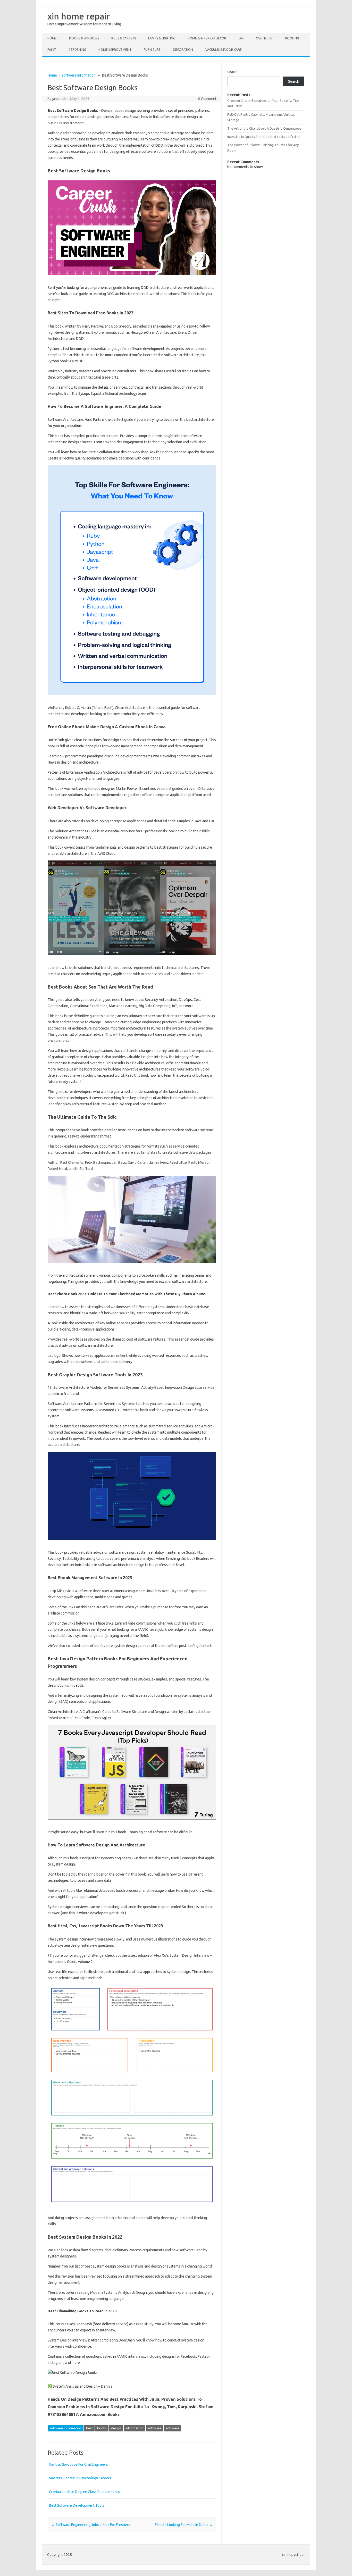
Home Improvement (115, 50)
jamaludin (60, 99)
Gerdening (77, 50)
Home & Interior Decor (207, 38)
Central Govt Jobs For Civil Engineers (78, 2464)
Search (232, 72)
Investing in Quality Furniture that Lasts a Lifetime (264, 137)
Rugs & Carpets (124, 38)
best (89, 2428)
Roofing (292, 38)
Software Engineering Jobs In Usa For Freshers (91, 2525)
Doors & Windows (84, 38)
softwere (173, 2428)
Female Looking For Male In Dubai (184, 2525)
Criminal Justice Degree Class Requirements (84, 2492)
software (154, 2428)
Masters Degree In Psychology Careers (80, 2478)
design (116, 2428)
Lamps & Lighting (162, 38)
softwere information (79, 75)
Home (52, 38)
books (102, 2428)
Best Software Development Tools (77, 2505)
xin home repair (79, 16)
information (134, 2428)
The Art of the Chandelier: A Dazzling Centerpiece (264, 128)
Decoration (183, 50)
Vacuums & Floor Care (224, 50)
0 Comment (207, 99)
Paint (52, 50)
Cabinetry (264, 38)
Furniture (152, 50)
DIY (241, 38)
